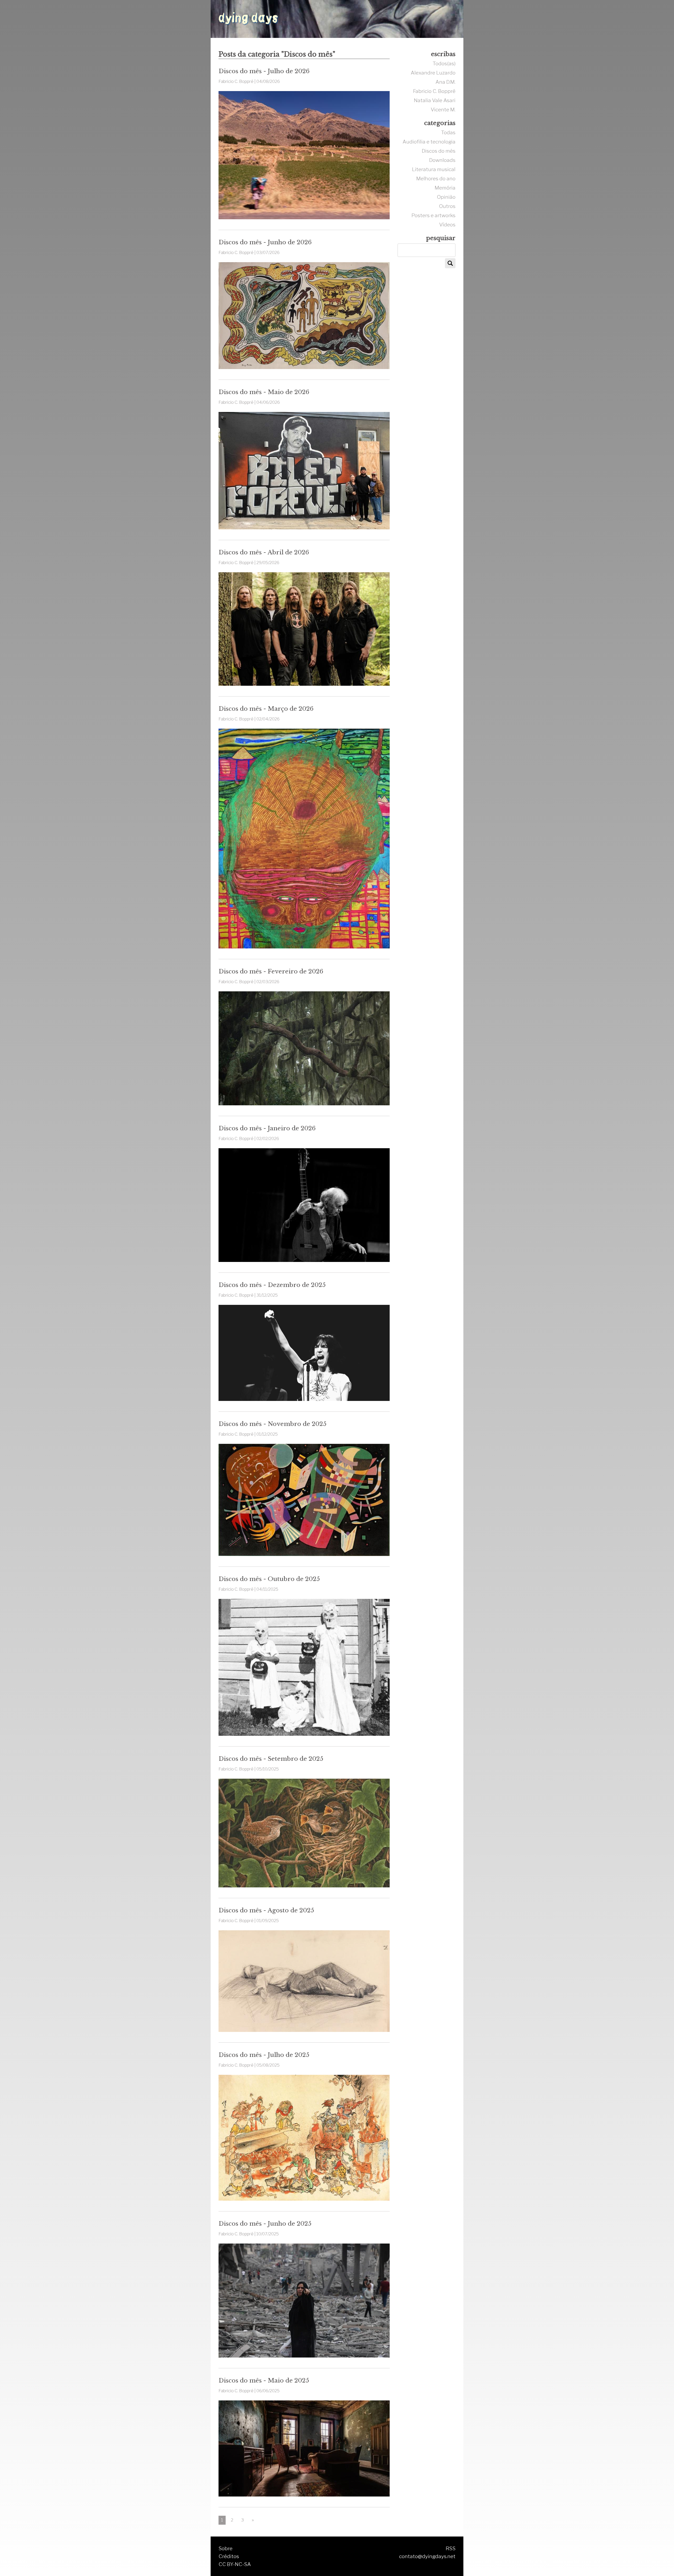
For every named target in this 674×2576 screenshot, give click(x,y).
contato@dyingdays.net (427, 2556)
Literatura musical (434, 169)
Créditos (229, 2556)
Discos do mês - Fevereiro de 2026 (271, 971)
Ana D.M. (445, 82)
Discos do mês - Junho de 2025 (265, 2224)
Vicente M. (443, 110)
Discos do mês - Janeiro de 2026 (267, 1128)
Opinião (446, 197)
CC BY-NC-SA (235, 2564)
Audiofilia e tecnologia (429, 142)
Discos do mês (439, 151)
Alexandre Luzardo (433, 73)
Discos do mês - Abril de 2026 (264, 552)
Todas (448, 132)
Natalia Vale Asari (435, 100)
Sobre (226, 2548)
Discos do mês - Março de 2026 (266, 709)
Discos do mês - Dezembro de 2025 (272, 1285)
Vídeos (447, 225)
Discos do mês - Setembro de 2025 (271, 1759)
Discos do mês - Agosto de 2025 (266, 1910)
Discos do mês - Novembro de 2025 (272, 1424)
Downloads (442, 160)
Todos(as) (444, 63)
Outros (447, 206)
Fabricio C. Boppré (434, 91)
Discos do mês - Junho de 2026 (265, 242)
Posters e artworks (433, 215)
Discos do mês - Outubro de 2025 (269, 1579)
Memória (445, 188)
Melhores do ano (436, 178)
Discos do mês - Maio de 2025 (264, 2380)
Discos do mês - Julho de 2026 (264, 71)
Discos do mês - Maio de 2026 (264, 392)
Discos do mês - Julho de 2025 (264, 2055)
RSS (451, 2548)
